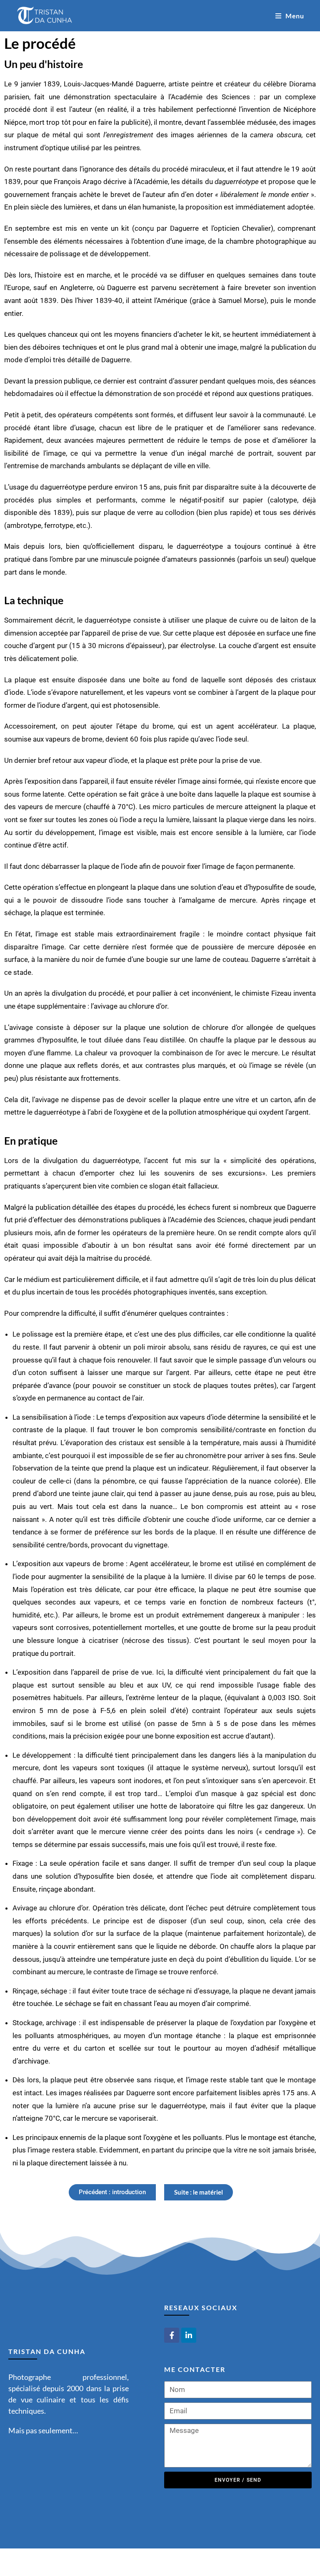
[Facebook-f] (172, 2335)
